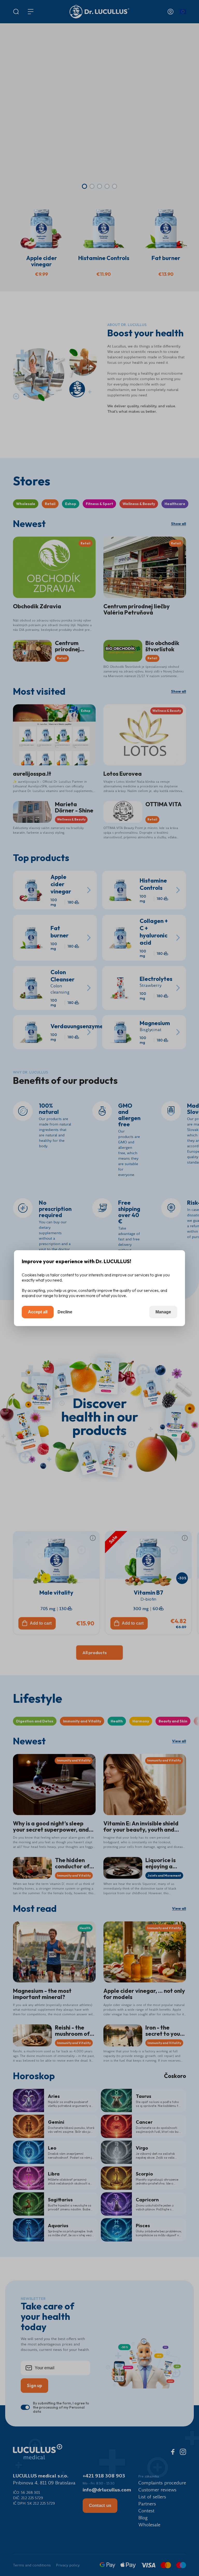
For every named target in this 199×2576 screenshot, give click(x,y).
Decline (65, 1312)
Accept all (38, 1312)
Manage (163, 1312)
